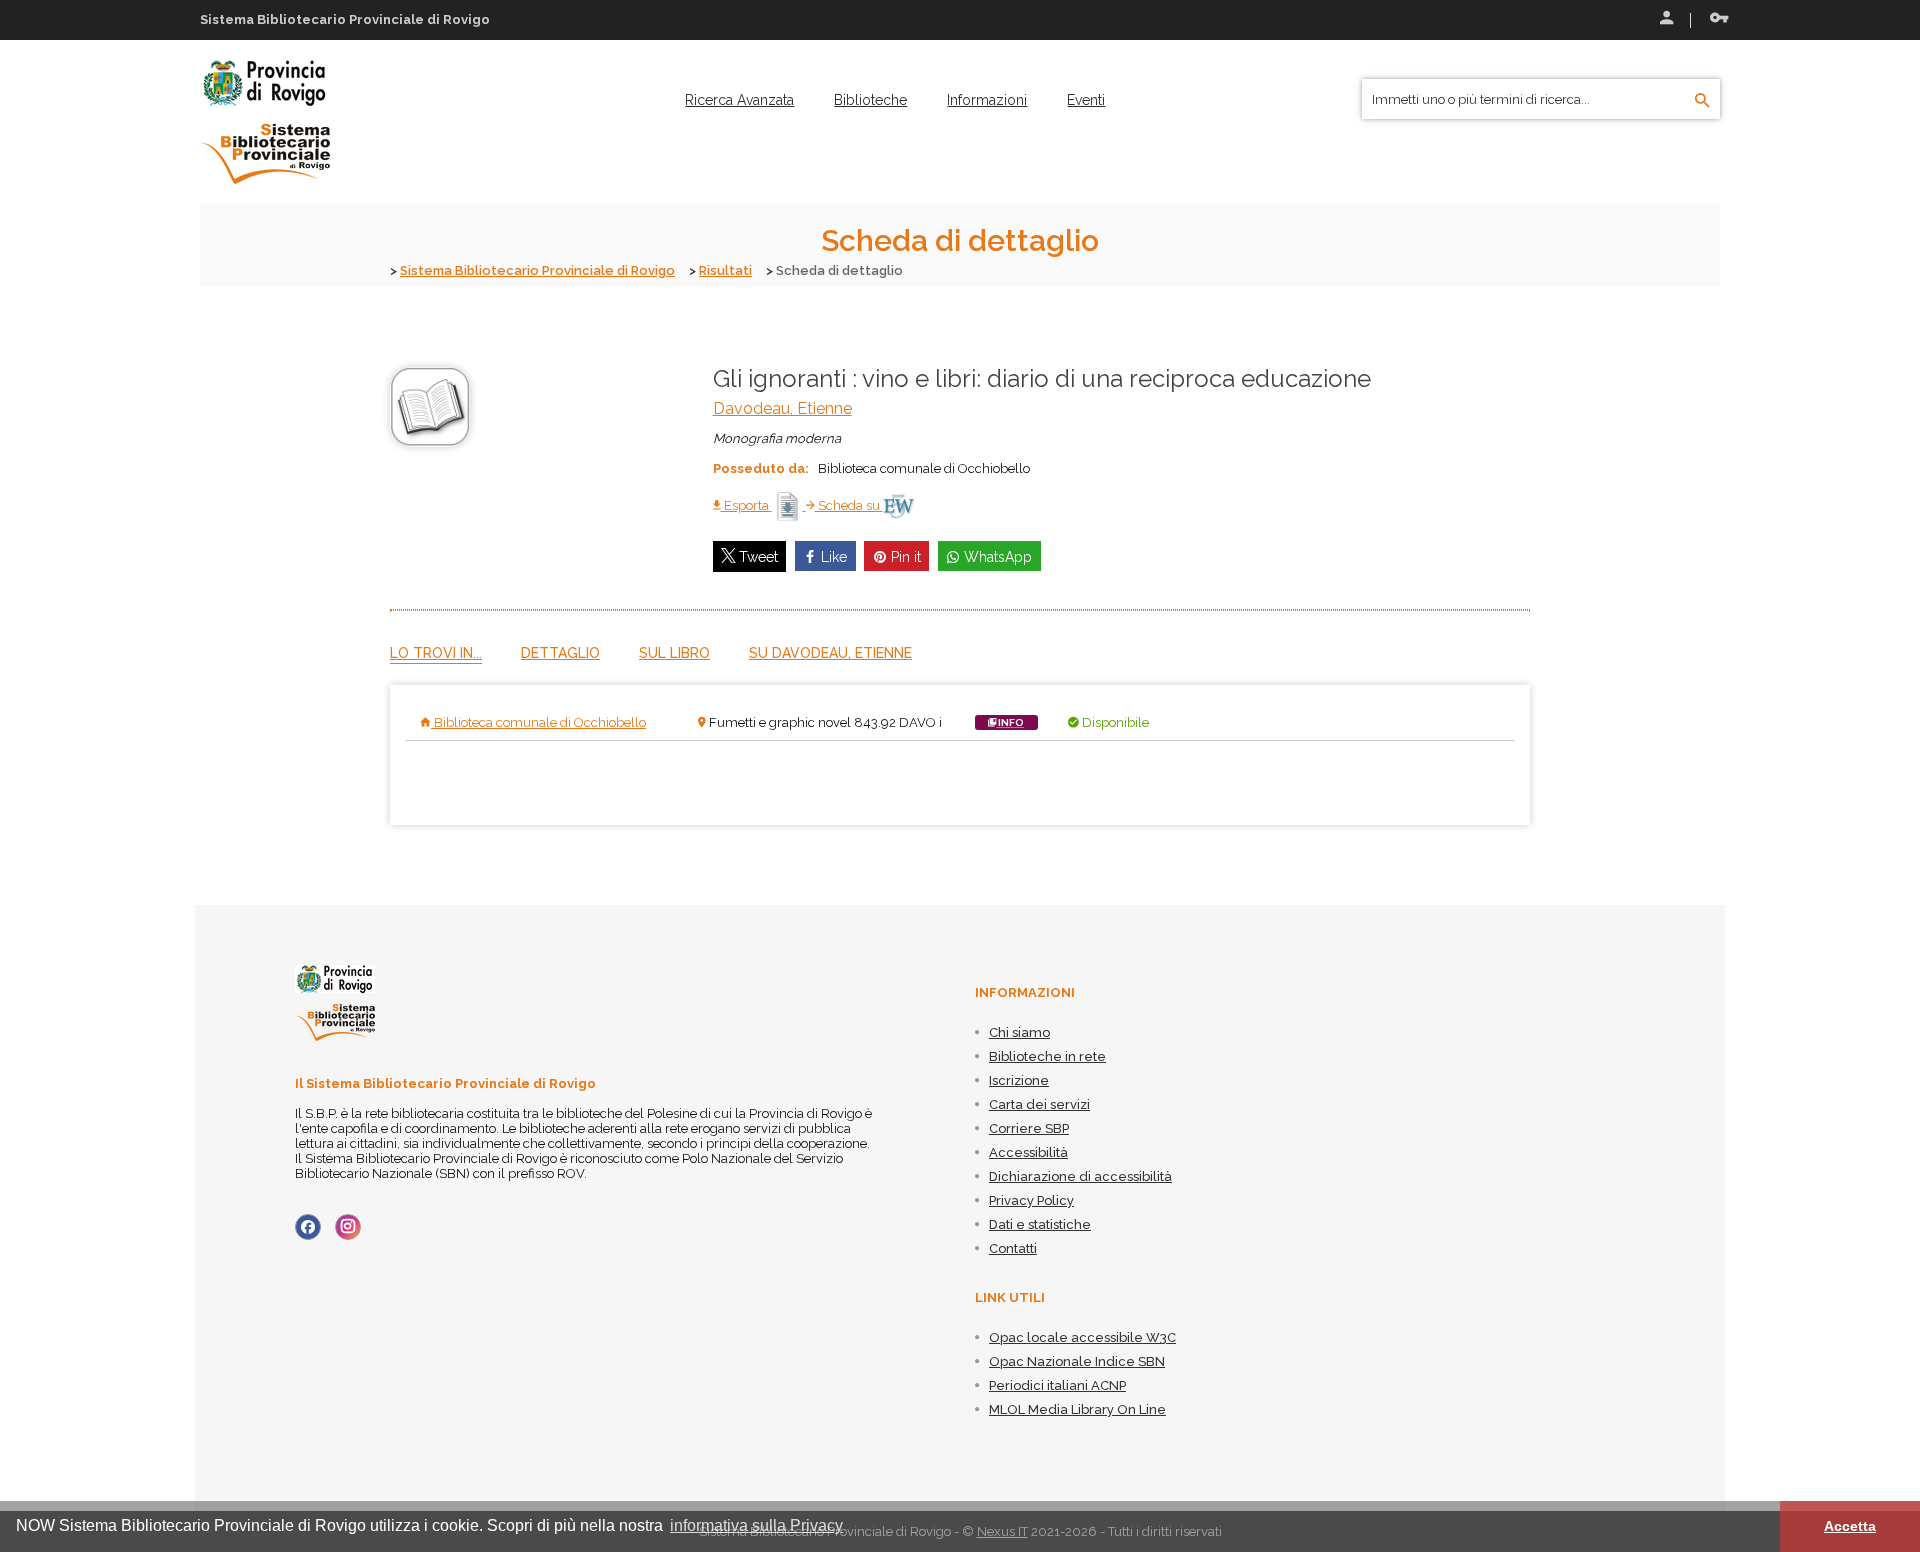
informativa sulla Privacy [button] (756, 1525)
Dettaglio (560, 653)
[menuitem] (739, 100)
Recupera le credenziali (1715, 20)
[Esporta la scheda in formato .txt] (789, 505)
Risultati (725, 270)
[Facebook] (308, 1227)
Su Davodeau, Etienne (830, 653)
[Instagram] (348, 1227)
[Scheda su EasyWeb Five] (898, 505)
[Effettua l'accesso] (1665, 20)
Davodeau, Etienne (782, 408)
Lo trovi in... (436, 653)
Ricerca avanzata (739, 100)
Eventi (1086, 100)
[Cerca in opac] (1702, 101)
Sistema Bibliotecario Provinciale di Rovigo (537, 270)
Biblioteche (870, 100)
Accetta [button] (1850, 1526)
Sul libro (674, 653)
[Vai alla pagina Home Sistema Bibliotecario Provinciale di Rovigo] (265, 121)
